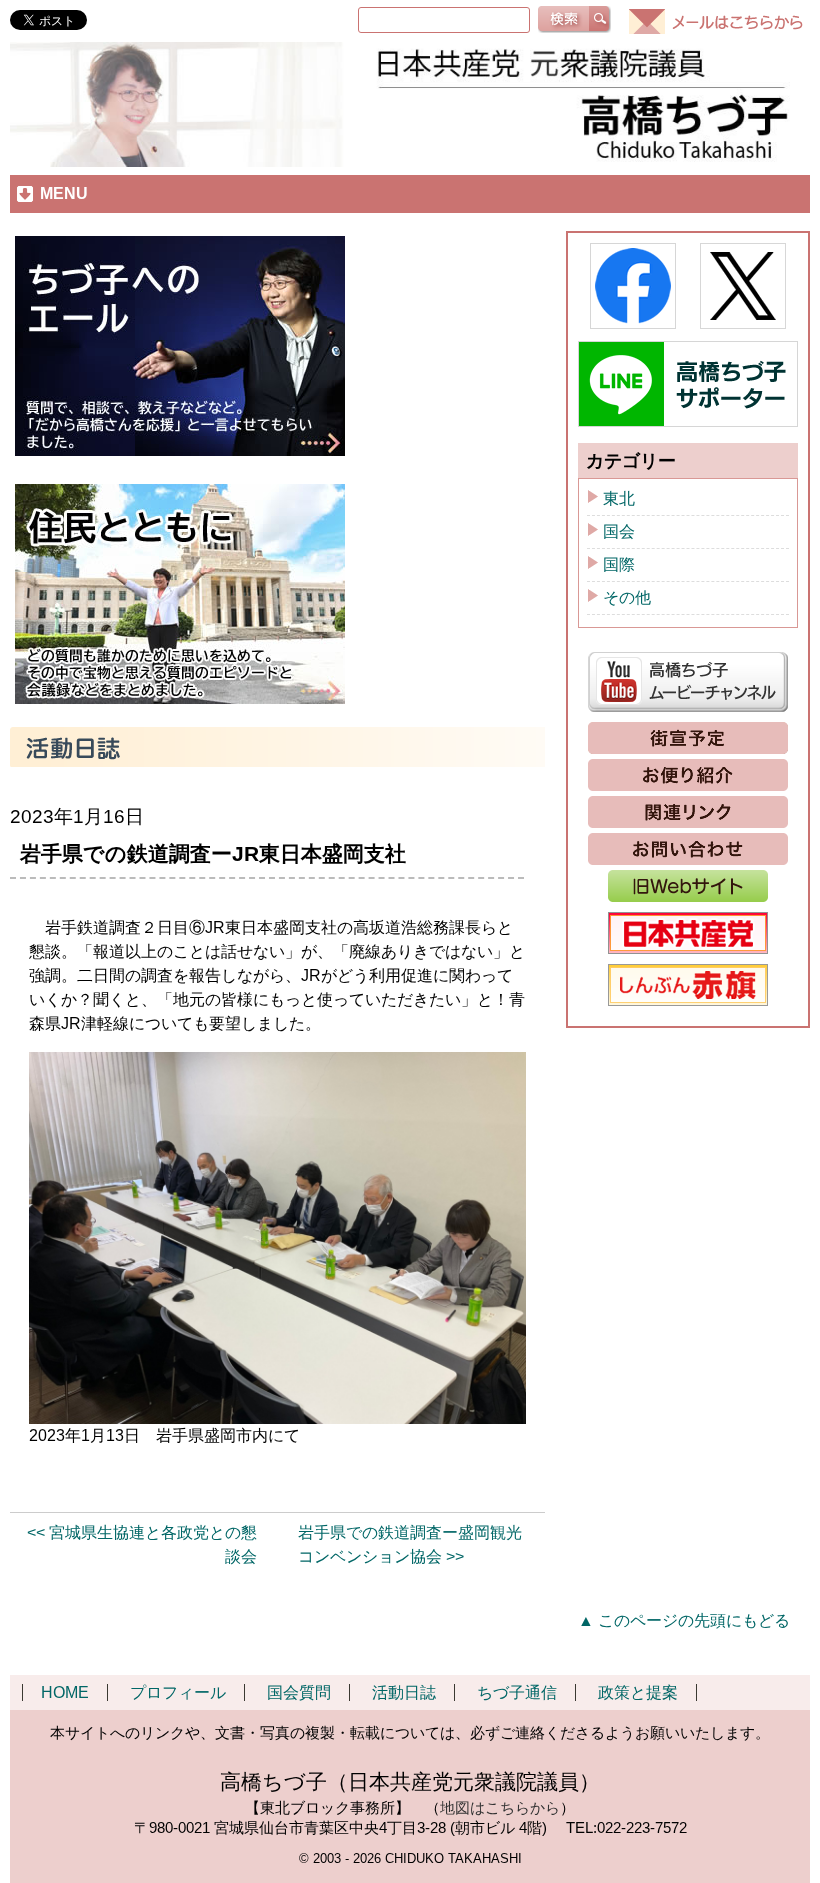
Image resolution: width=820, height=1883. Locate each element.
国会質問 (299, 1692)
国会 (619, 531)
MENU (64, 193)
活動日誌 (404, 1692)
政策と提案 (638, 1692)
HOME (65, 1692)
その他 (627, 597)
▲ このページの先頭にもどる (684, 1620)
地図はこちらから (500, 1807)
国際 (619, 564)
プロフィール (178, 1692)
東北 (619, 498)
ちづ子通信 (517, 1692)
